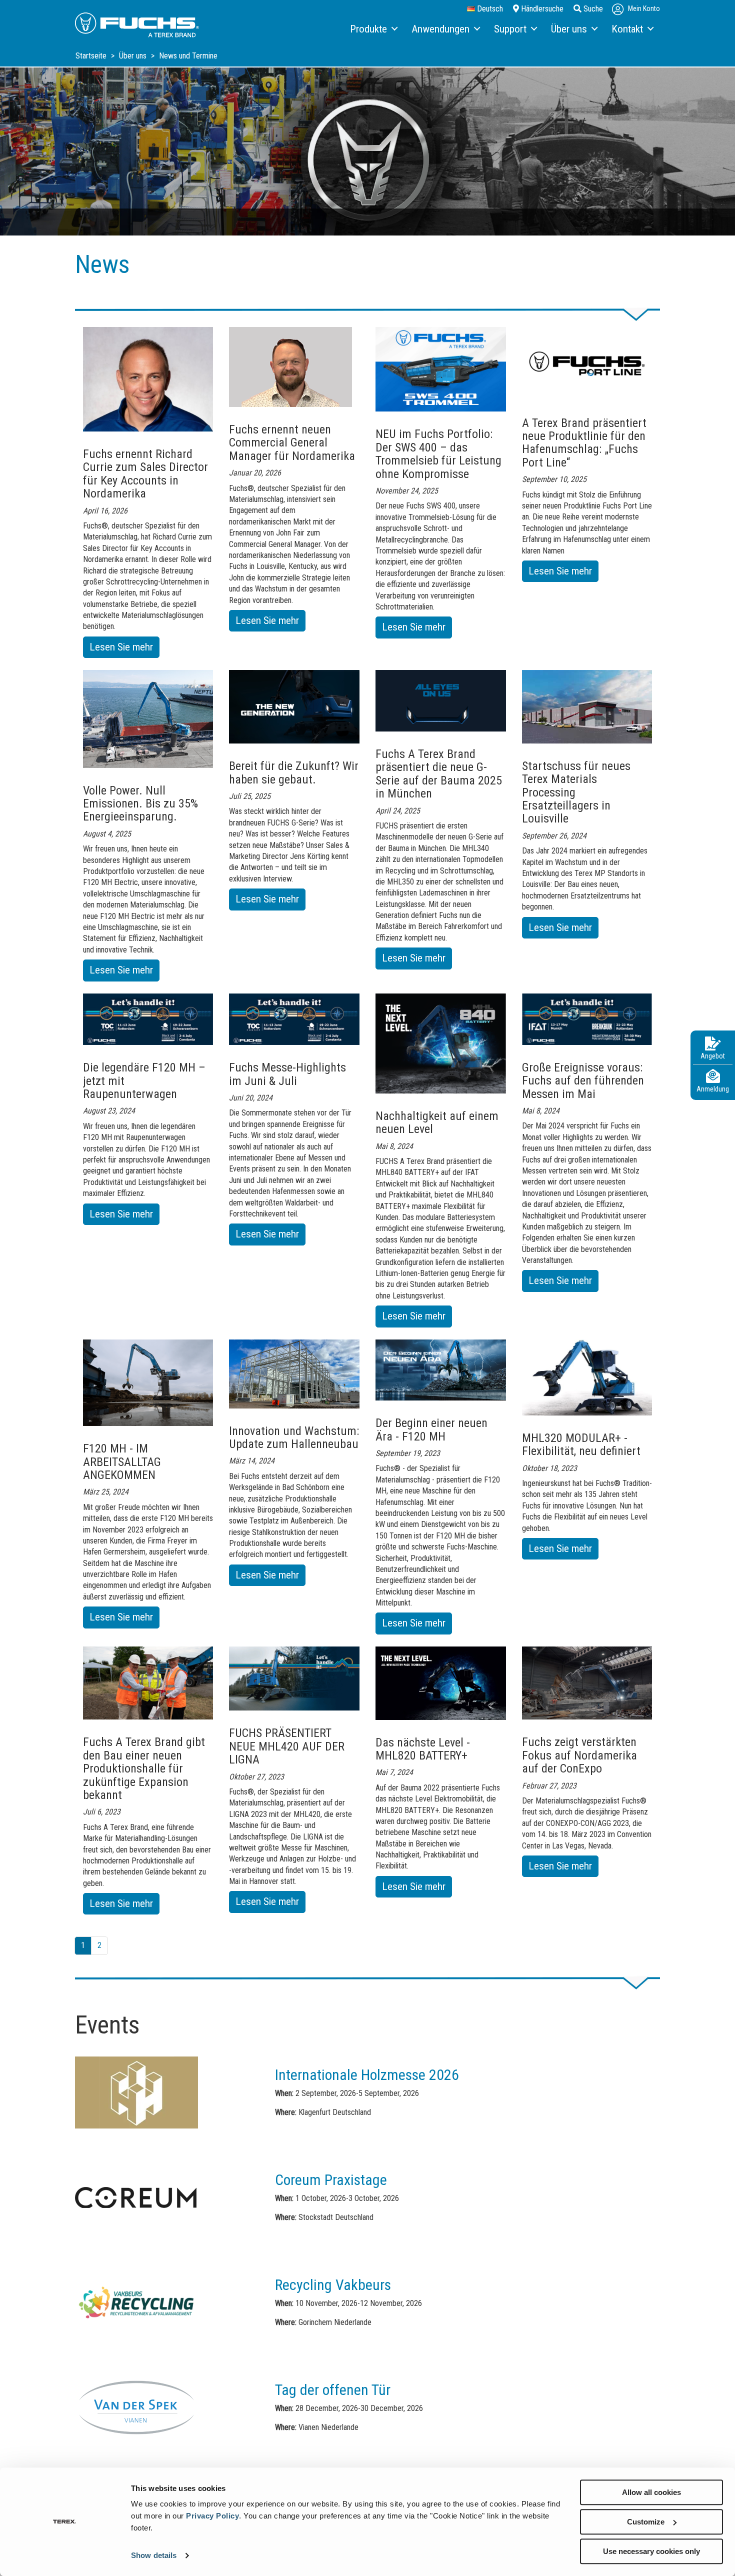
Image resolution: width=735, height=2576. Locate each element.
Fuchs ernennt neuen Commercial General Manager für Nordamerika (292, 443)
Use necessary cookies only (651, 2551)
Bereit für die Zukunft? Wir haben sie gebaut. (294, 772)
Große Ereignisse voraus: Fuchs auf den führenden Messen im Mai (583, 1081)
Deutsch (489, 9)
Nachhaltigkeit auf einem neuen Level (437, 1122)
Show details (154, 2556)
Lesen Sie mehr (124, 649)
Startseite (92, 56)
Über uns (134, 56)
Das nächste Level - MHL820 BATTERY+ (423, 1749)
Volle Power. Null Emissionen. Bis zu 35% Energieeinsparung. (140, 804)
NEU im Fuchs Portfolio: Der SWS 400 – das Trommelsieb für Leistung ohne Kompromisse (438, 454)
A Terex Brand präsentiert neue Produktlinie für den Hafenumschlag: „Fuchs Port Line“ (584, 443)
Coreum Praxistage (331, 2180)
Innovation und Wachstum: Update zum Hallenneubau (294, 1437)
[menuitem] (373, 29)
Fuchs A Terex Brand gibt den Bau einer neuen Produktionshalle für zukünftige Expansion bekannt (144, 1768)
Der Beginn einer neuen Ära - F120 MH (431, 1429)
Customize (646, 2522)
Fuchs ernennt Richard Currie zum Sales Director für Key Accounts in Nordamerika (145, 474)
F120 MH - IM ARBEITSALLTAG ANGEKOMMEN (122, 1462)
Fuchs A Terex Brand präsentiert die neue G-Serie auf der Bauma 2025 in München (439, 774)
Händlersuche (541, 9)
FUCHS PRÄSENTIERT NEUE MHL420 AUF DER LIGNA (287, 1746)
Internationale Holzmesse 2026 (367, 2075)
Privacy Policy (212, 2516)
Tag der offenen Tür (333, 2390)
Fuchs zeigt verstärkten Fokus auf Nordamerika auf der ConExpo (579, 1755)
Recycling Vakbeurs (333, 2285)
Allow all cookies (651, 2492)
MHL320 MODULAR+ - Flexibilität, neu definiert (581, 1444)
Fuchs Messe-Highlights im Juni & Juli (287, 1074)
